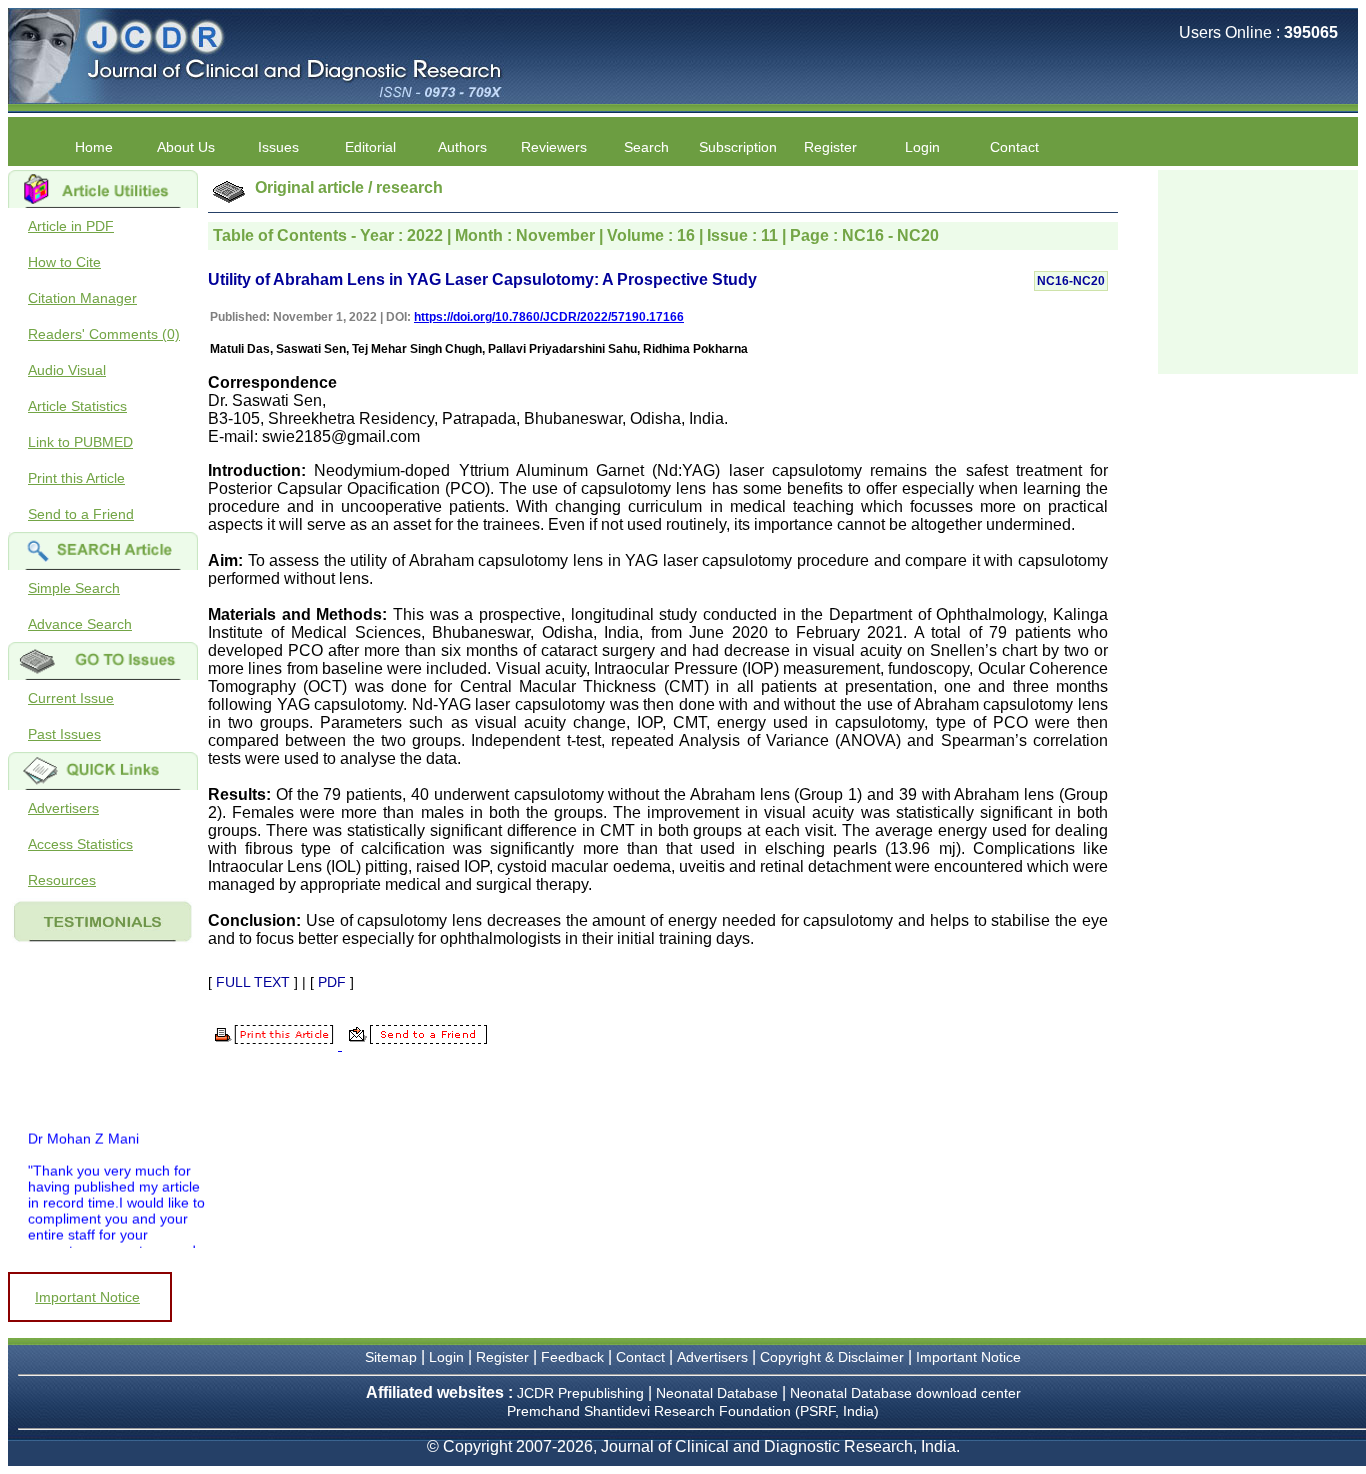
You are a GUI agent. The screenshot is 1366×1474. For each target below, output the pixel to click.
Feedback (572, 1357)
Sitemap (391, 1357)
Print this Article (76, 478)
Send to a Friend (81, 514)
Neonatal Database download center (905, 1393)
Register (502, 1357)
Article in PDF (71, 226)
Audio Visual (67, 370)
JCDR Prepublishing (580, 1393)
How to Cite (64, 262)
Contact (1014, 147)
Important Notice (87, 1297)
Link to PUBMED (80, 442)
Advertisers (63, 808)
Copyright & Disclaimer (832, 1357)
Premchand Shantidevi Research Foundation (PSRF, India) (693, 1411)
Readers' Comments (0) (104, 334)
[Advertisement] (1258, 270)
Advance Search (80, 624)
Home (94, 147)
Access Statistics (80, 844)
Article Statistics (77, 406)
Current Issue (71, 698)
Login (922, 147)
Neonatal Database (719, 1393)
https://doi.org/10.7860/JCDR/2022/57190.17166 (549, 317)
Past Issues (64, 734)
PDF (332, 982)
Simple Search (74, 588)
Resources (62, 880)
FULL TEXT (253, 982)
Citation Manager (82, 298)
